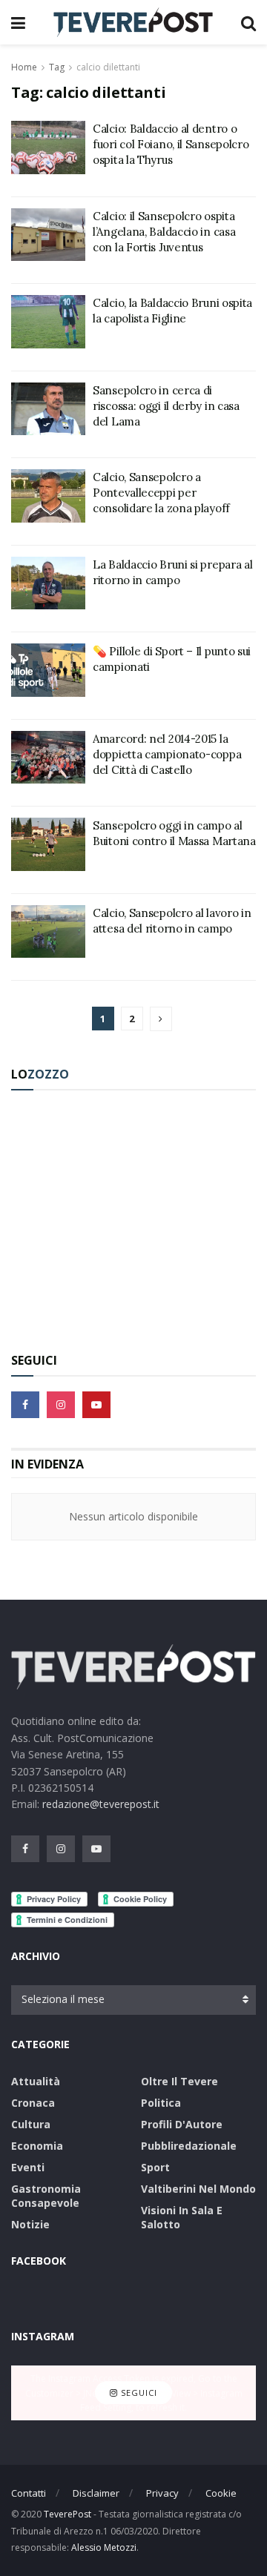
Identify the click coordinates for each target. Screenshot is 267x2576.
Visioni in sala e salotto (182, 2217)
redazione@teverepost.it (101, 1804)
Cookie (221, 2493)
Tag (57, 67)
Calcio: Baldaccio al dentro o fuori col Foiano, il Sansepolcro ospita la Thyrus (171, 144)
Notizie (30, 2224)
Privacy (162, 2493)
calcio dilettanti (108, 67)
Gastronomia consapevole (46, 2196)
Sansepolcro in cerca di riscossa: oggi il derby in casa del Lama (166, 406)
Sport (155, 2167)
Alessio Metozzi (104, 2547)
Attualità (36, 2081)
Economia (37, 2146)
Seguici (138, 2393)
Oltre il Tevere (179, 2081)
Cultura (31, 2124)
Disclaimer (96, 2493)
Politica (161, 2103)
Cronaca (33, 2103)
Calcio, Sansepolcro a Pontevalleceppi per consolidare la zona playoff (161, 493)
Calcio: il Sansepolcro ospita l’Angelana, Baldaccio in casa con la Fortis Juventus (164, 232)
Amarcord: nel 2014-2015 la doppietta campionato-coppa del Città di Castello (167, 754)
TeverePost (67, 2514)
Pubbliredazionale (189, 2146)
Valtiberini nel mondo (198, 2189)
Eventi (28, 2167)
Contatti (29, 2493)
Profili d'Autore (182, 2124)
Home (24, 67)
